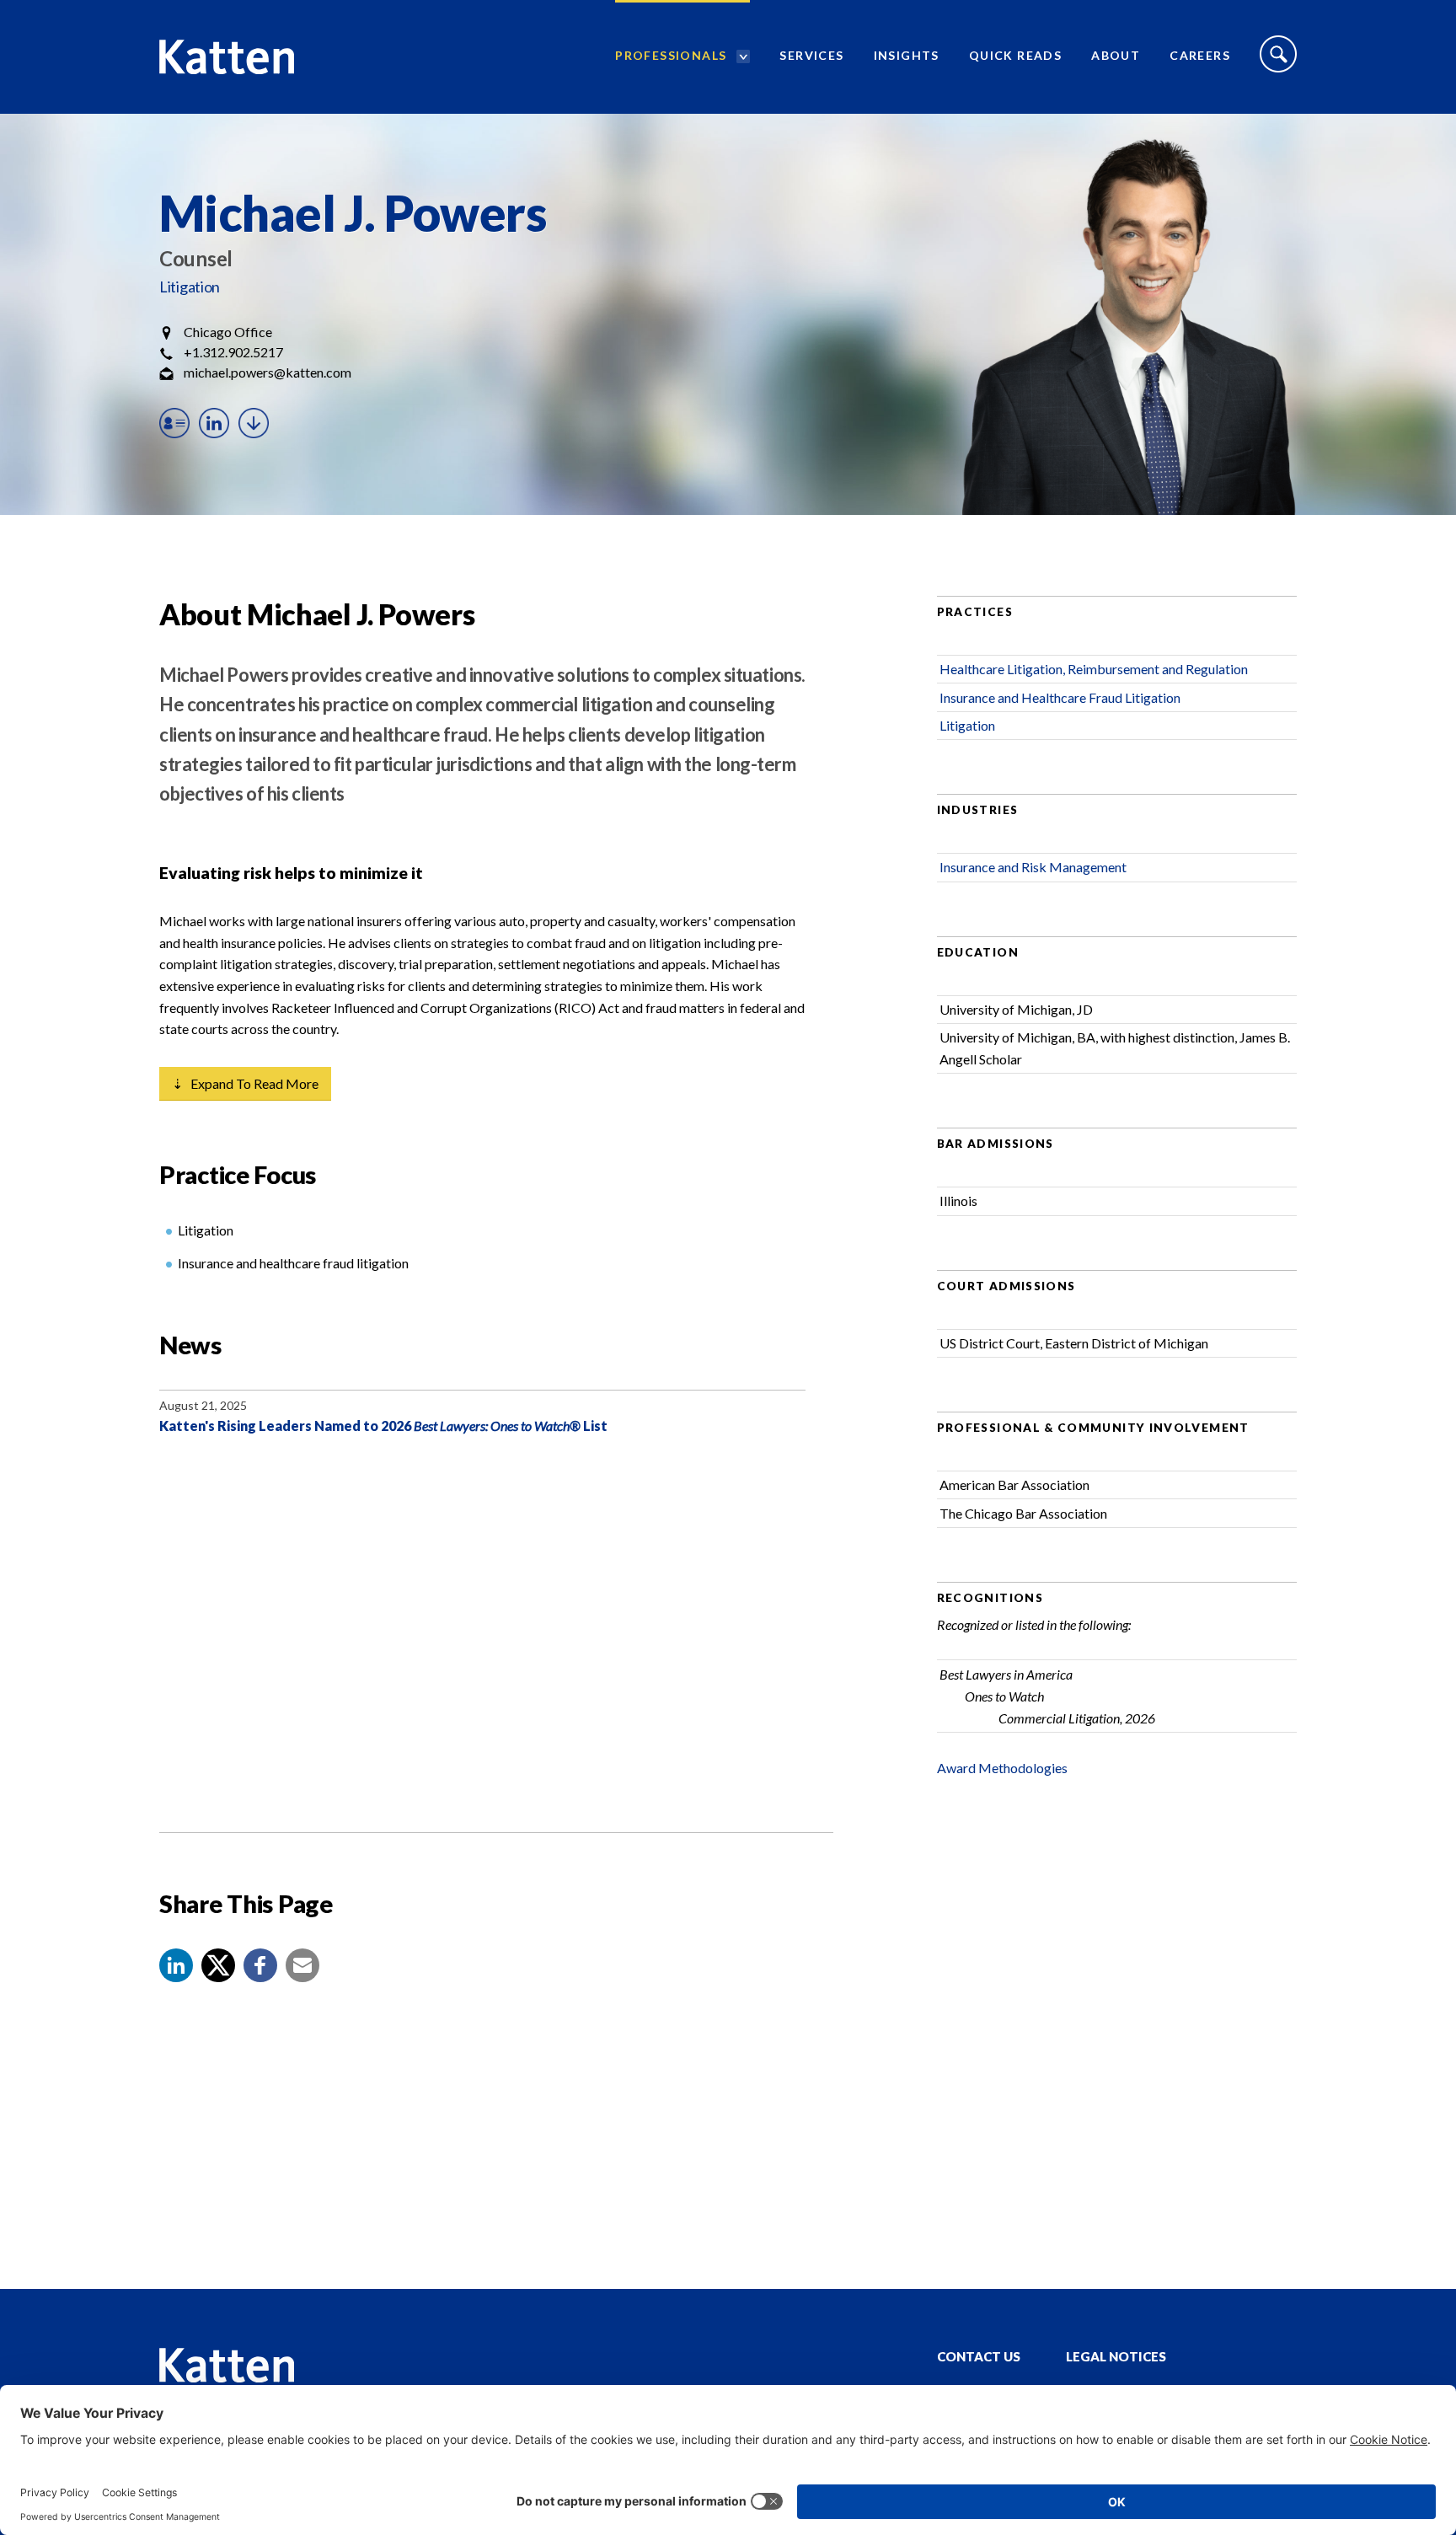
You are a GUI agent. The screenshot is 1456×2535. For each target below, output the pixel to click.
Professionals (671, 55)
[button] (176, 1965)
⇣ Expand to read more (245, 1083)
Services (811, 55)
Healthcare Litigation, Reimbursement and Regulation (1094, 669)
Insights (907, 55)
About (1116, 55)
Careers (1200, 55)
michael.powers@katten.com (268, 372)
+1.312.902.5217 (233, 352)
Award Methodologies (1002, 1768)
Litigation (190, 287)
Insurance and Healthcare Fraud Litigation (1060, 697)
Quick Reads (1015, 55)
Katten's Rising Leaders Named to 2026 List (383, 1426)
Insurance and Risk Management (1033, 867)
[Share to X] (218, 1965)
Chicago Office (228, 332)
